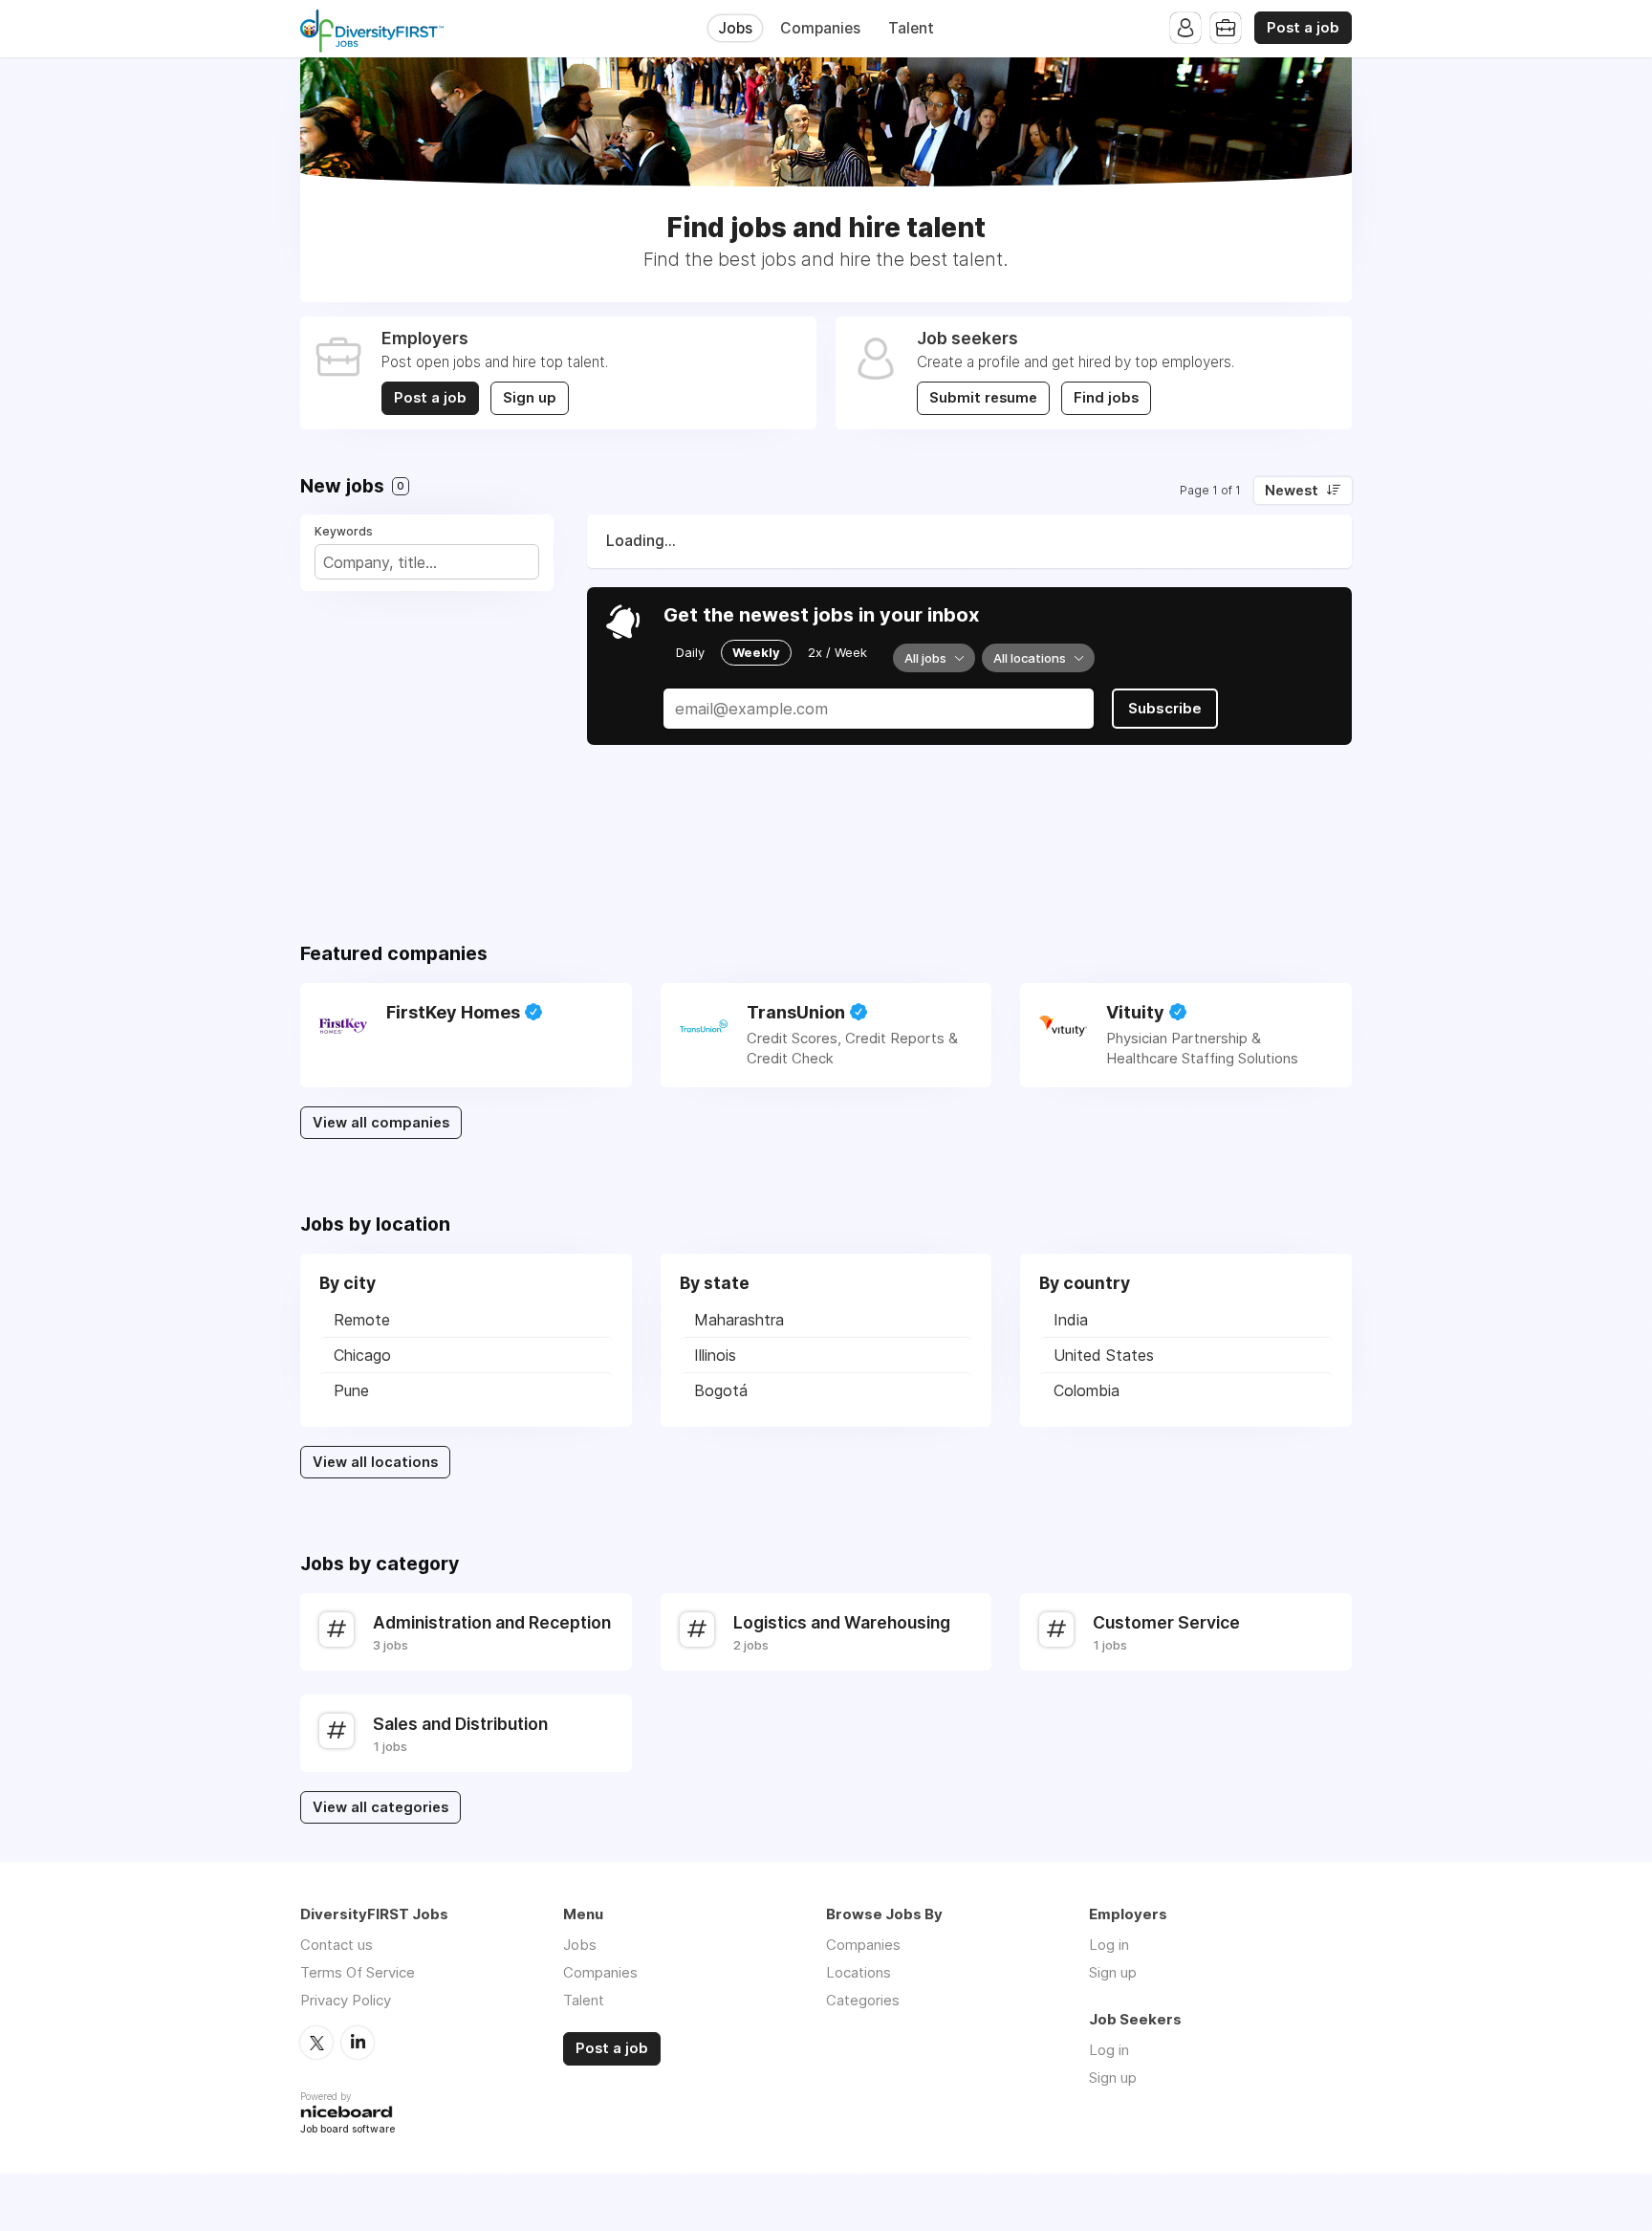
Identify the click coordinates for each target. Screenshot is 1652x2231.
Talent (911, 28)
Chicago (362, 1355)
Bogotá (721, 1390)
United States (1104, 1355)
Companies (820, 28)
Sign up (530, 398)
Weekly (756, 652)
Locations (859, 1972)
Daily (690, 652)
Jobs (735, 28)
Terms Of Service (358, 1972)
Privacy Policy (346, 2000)
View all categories (380, 1807)
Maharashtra (739, 1320)
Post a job (1303, 28)
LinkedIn (358, 2043)
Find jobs (1106, 398)
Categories (863, 2000)
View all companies (381, 1123)
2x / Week (837, 652)
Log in (1109, 1945)
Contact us (337, 1945)
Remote (362, 1320)
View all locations (375, 1462)
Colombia (1087, 1390)
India (1071, 1320)
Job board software (348, 2130)
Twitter (316, 2043)
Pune (351, 1390)
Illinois (715, 1355)
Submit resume (983, 398)
